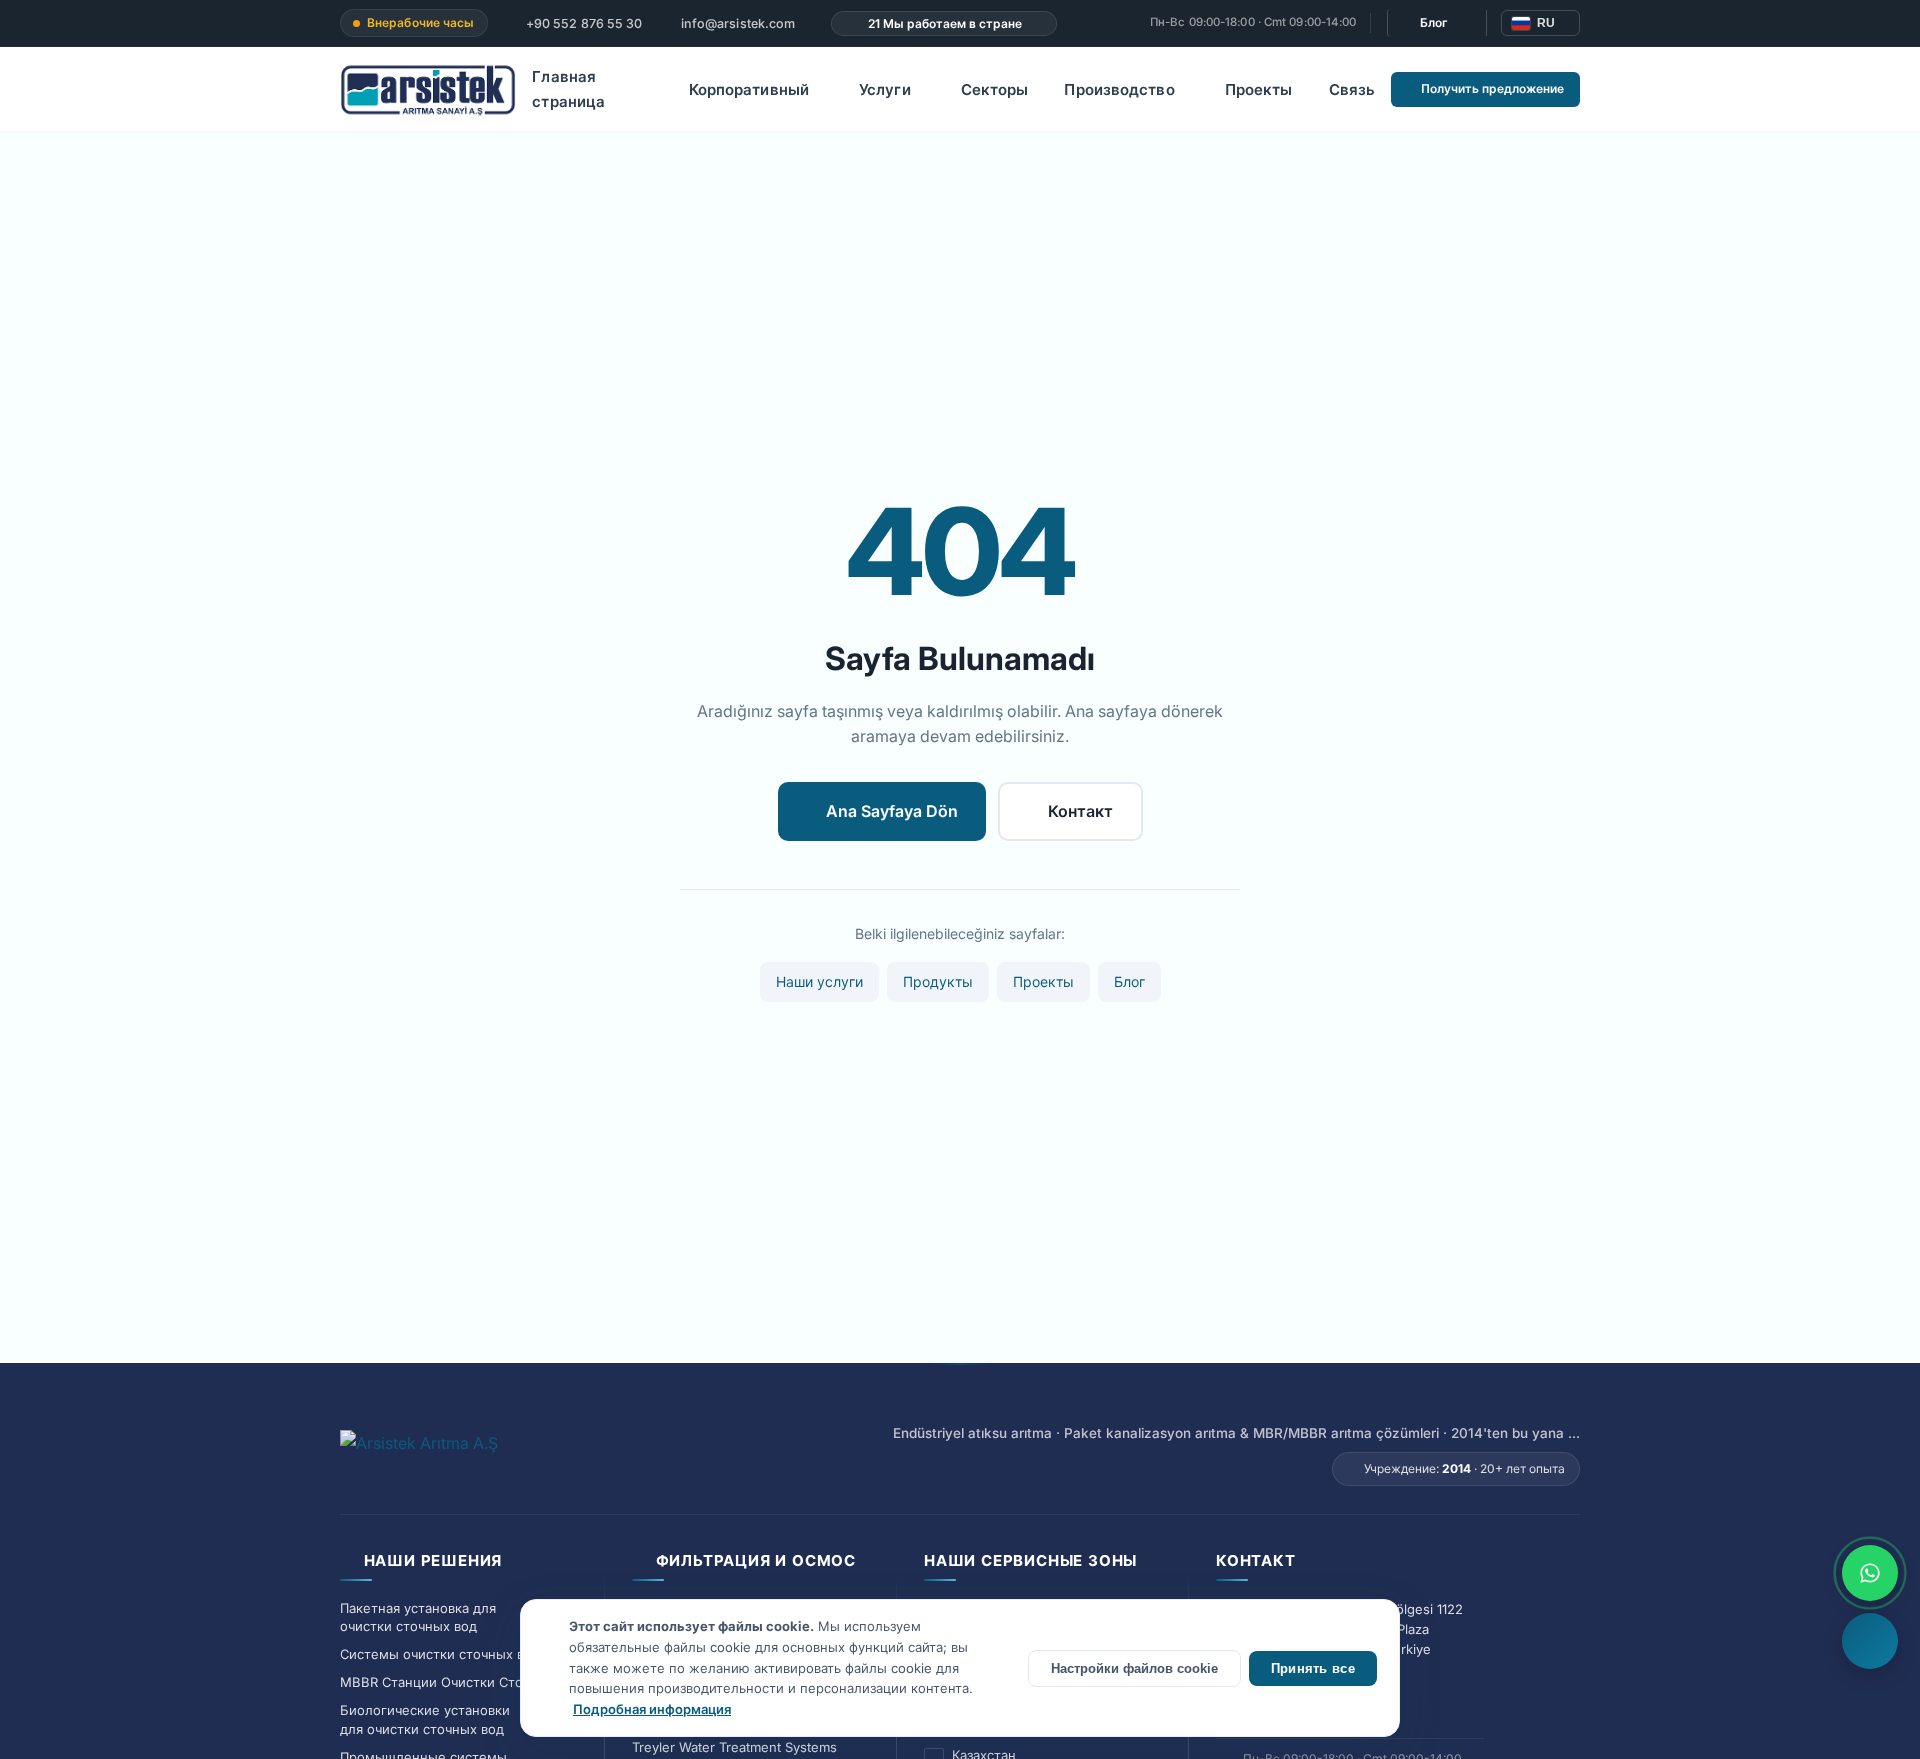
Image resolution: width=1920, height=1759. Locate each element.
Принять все (1313, 1668)
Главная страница (568, 89)
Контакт (1080, 811)
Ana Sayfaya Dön (892, 811)
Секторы (995, 89)
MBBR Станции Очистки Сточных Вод (461, 1682)
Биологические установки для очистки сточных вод (425, 1719)
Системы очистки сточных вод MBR (456, 1654)
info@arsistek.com (736, 23)
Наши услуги (819, 981)
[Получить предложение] (1870, 1641)
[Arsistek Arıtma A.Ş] (419, 1454)
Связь (1352, 89)
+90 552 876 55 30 (583, 23)
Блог (1434, 22)
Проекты (1259, 89)
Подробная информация (652, 1709)
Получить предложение (1492, 88)
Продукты (938, 981)
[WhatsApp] (1870, 1573)
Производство (1119, 89)
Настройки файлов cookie (1134, 1668)
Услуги (885, 89)
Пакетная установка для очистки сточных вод (418, 1617)
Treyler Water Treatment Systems (734, 1747)
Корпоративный (749, 89)
